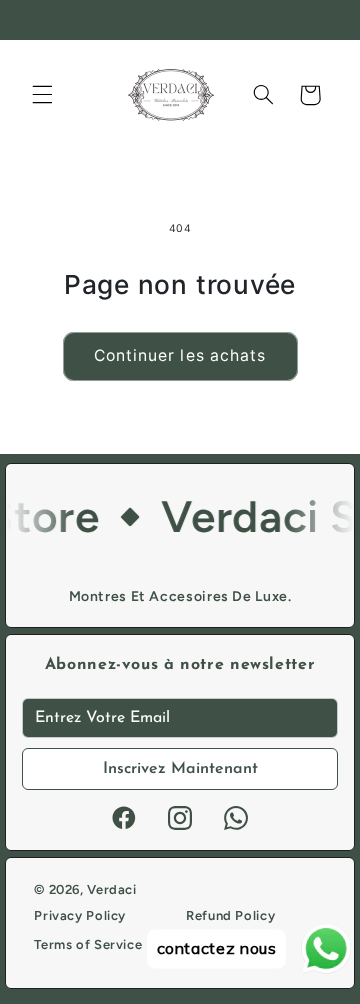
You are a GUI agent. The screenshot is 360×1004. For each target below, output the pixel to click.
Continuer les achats (180, 355)
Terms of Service (88, 944)
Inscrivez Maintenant (180, 769)
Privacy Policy (80, 915)
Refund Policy (230, 915)
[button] (42, 95)
